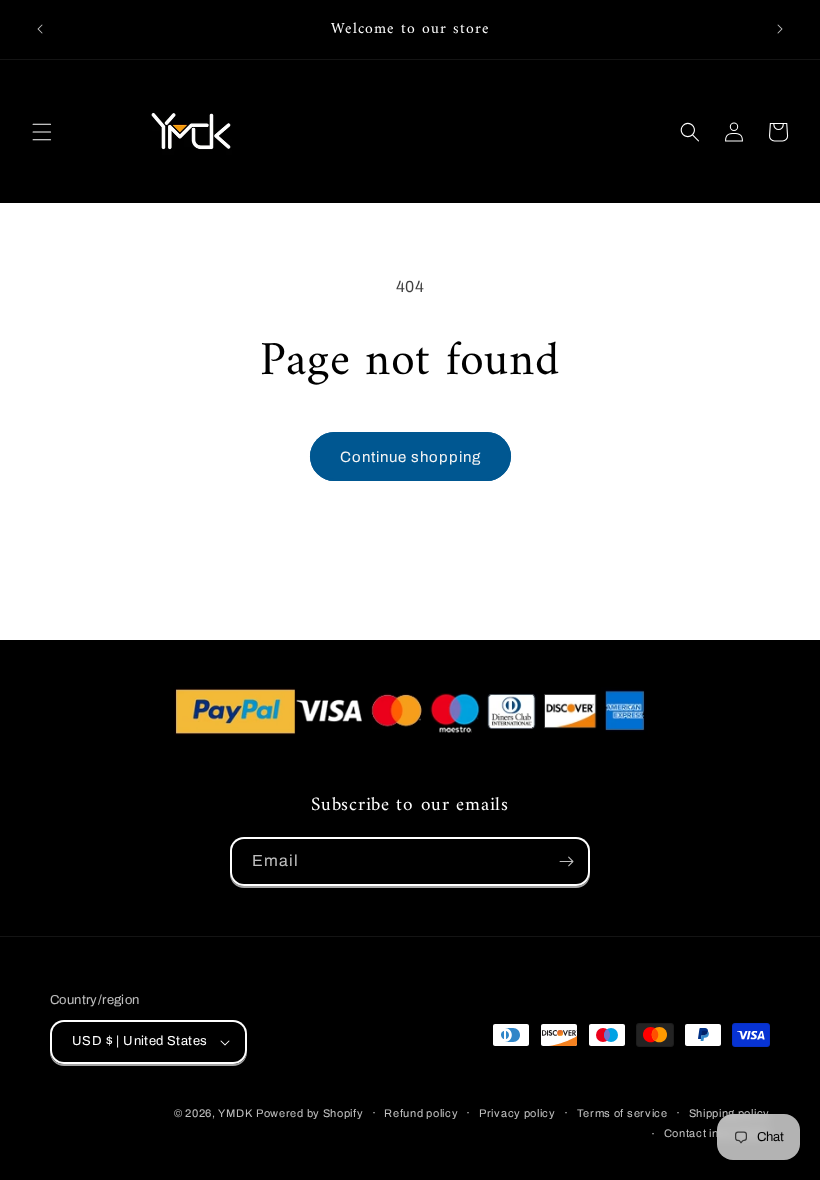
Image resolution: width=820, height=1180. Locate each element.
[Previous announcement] (40, 29)
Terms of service (622, 1113)
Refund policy (421, 1113)
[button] (42, 132)
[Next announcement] (780, 29)
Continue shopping (410, 457)
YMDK (235, 1113)
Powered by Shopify (310, 1113)
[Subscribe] (566, 861)
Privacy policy (517, 1113)
